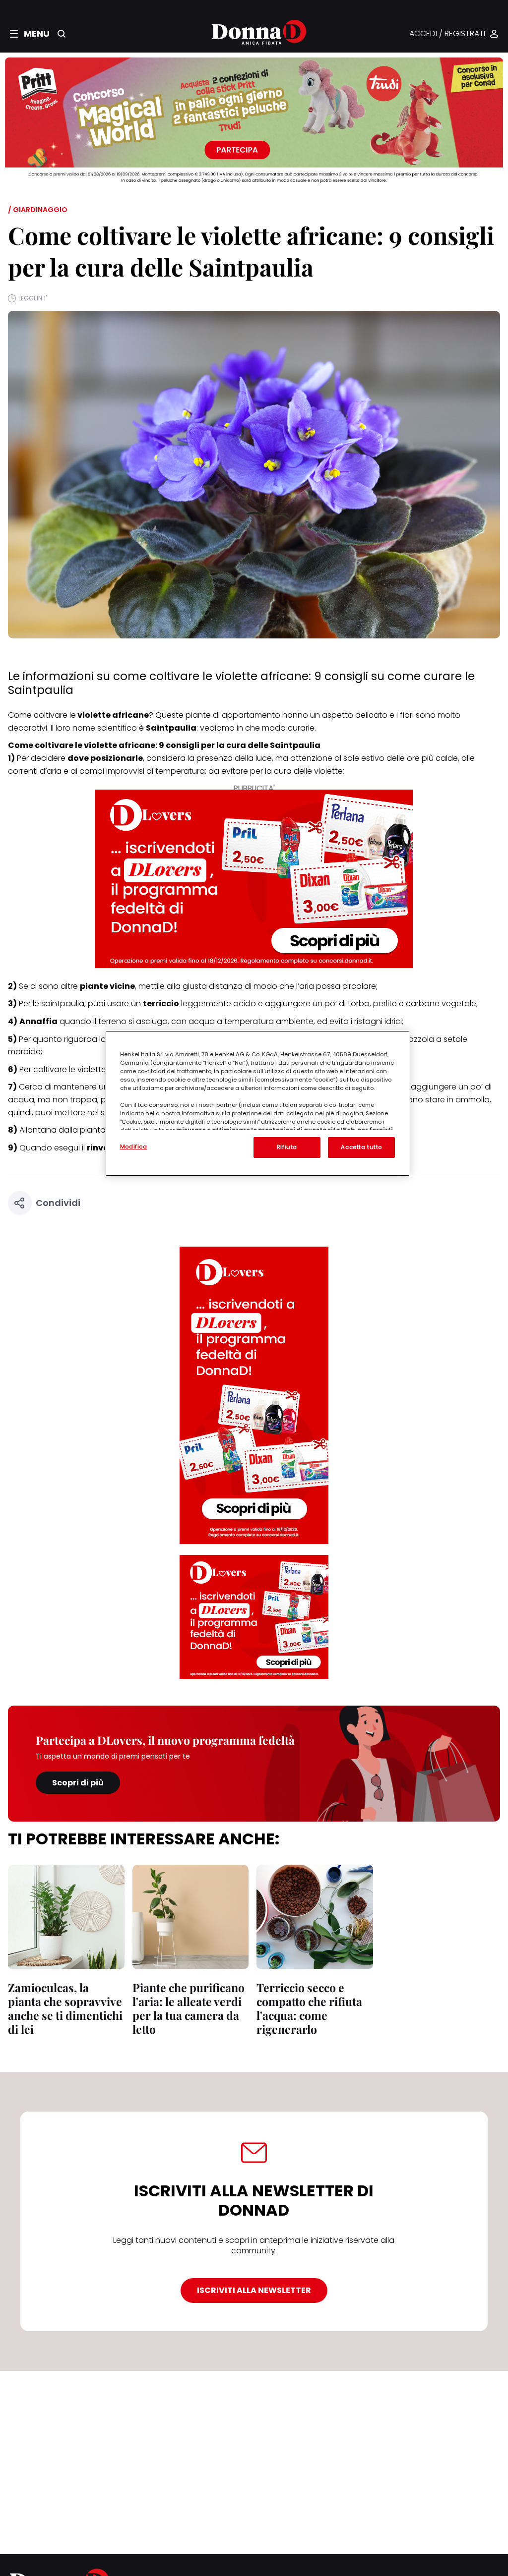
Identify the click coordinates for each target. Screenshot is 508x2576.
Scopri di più (78, 1783)
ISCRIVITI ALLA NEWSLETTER (254, 2290)
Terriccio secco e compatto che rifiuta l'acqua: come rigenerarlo (309, 2008)
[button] (30, 34)
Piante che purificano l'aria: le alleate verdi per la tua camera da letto (189, 2008)
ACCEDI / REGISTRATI (447, 34)
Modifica (134, 1146)
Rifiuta (287, 1147)
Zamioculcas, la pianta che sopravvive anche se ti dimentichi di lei (65, 2008)
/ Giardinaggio (38, 210)
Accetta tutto (361, 1147)
